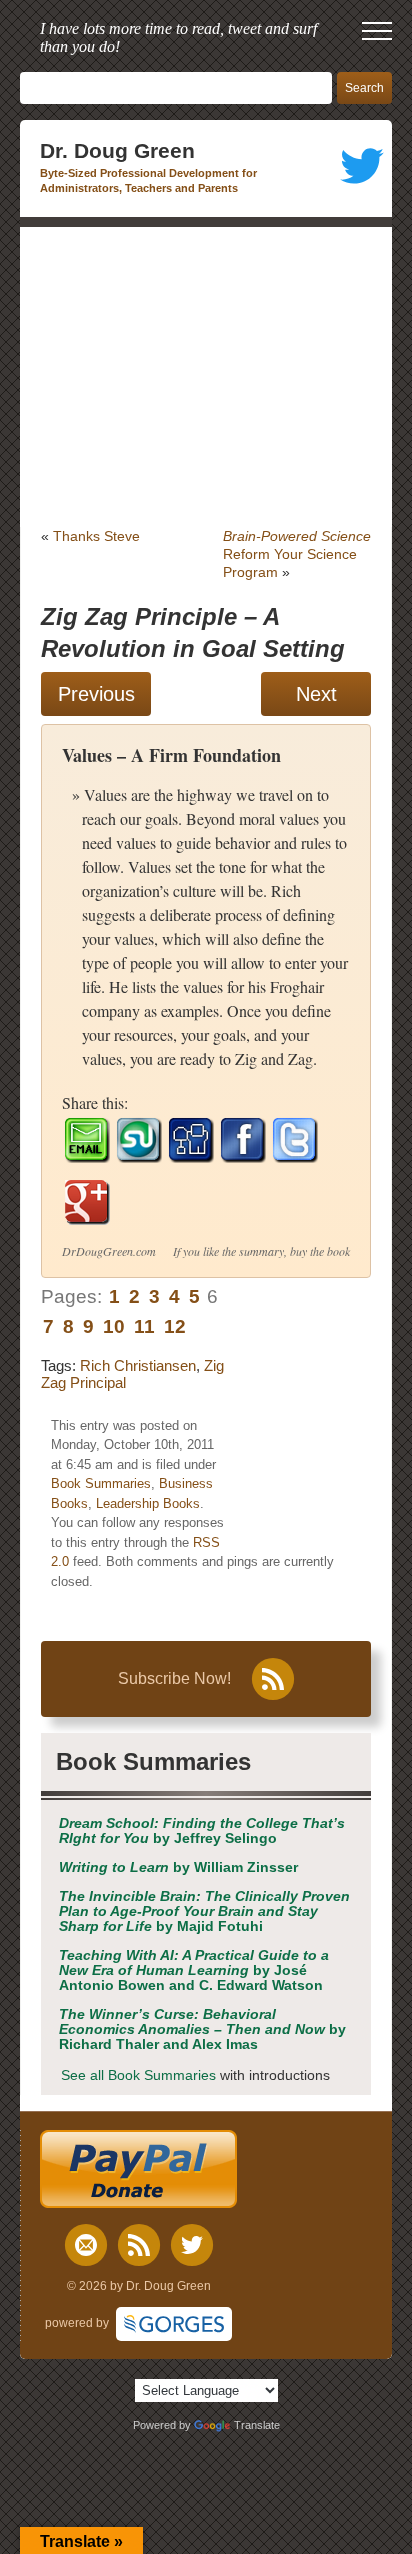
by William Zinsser (178, 1867)
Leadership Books (148, 1503)
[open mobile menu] (377, 31)
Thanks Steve (96, 536)
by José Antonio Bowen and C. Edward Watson (194, 1970)
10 (114, 1326)
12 (175, 1326)
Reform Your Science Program (297, 554)
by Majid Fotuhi (204, 1911)
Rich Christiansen (138, 1365)
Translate (257, 2425)
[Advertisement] (206, 377)
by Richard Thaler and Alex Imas (202, 2029)
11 (144, 1326)
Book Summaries (101, 1483)
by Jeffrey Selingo (202, 1831)
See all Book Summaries (138, 2075)
